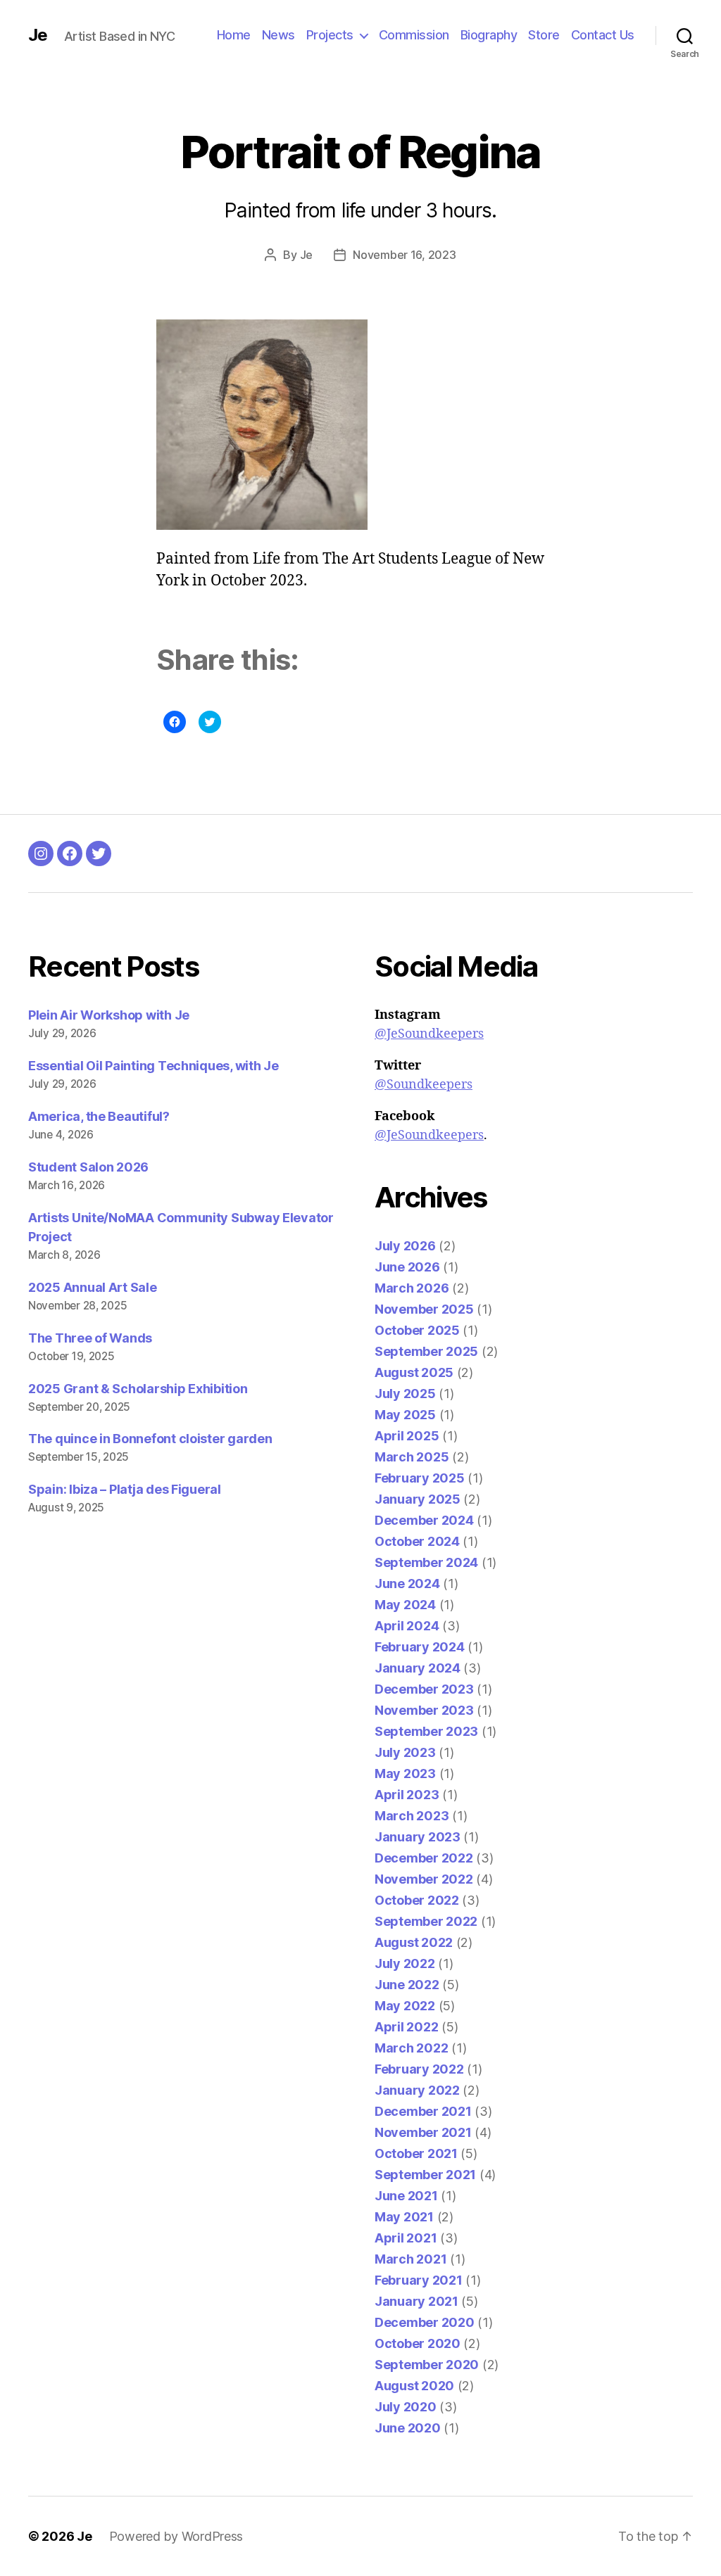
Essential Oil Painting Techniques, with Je (153, 1066)
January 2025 (418, 1499)
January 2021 (416, 2301)
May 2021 (404, 2217)
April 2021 (406, 2238)
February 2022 (419, 2069)
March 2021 (410, 2259)
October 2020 (418, 2343)
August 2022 (414, 1942)
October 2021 (416, 2153)
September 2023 (426, 1731)
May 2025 (405, 1415)
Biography (489, 35)
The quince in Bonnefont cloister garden (150, 1439)
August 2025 (414, 1372)
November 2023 (424, 1710)
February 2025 (420, 1478)
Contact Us (603, 35)
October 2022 (417, 1900)
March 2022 (411, 2048)
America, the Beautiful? (99, 1116)
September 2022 (426, 1921)
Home (234, 35)
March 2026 (412, 1288)
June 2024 (407, 1584)
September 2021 (425, 2175)
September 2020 (427, 2365)
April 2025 (407, 1436)
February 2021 (419, 2280)
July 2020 (406, 2407)
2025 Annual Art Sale (93, 1287)
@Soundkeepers (424, 1085)
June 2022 (407, 1985)
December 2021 (423, 2111)
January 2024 (418, 1668)
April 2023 (407, 1795)
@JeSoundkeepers (429, 1034)
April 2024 (407, 1626)
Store (544, 35)
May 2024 (405, 1605)
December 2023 (424, 1689)
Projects (330, 35)
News (278, 35)
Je (38, 35)
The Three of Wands (90, 1338)
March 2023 (412, 1816)
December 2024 (424, 1520)
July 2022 (405, 1963)
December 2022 (424, 1858)
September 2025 (426, 1351)
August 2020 (414, 2386)
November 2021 (423, 2132)
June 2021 (406, 2196)
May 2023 (405, 1774)
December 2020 (425, 2322)
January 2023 (418, 1837)
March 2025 (412, 1457)
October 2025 (417, 1330)
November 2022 (424, 1879)
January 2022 (417, 2090)
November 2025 (424, 1309)
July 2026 (405, 1246)
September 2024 (426, 1562)
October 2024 (417, 1541)
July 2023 (405, 1752)
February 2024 (420, 1647)
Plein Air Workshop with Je (109, 1015)
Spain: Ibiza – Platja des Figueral (125, 1489)
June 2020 (408, 2428)
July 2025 (405, 1394)
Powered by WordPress (176, 2536)
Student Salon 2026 (88, 1167)
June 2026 (407, 1267)
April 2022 (406, 2027)
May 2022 (405, 2006)
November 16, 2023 (404, 255)
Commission (414, 35)
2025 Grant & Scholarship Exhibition (138, 1389)
